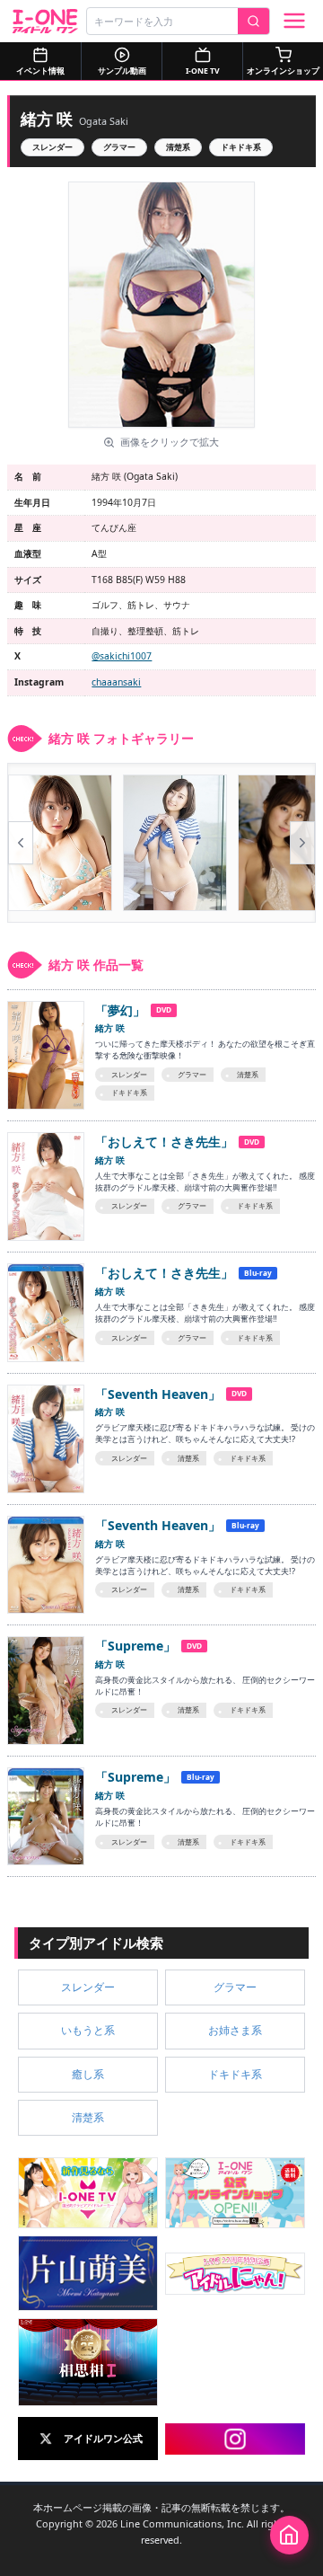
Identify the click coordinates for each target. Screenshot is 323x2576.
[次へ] (302, 843)
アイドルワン (45, 21)
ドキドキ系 (241, 147)
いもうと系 (88, 2030)
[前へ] (21, 843)
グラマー (119, 147)
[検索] (253, 21)
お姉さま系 (235, 2030)
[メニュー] (294, 21)
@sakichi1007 (122, 656)
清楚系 (178, 147)
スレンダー (52, 147)
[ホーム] (289, 2535)
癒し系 (88, 2074)
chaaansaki (116, 682)
